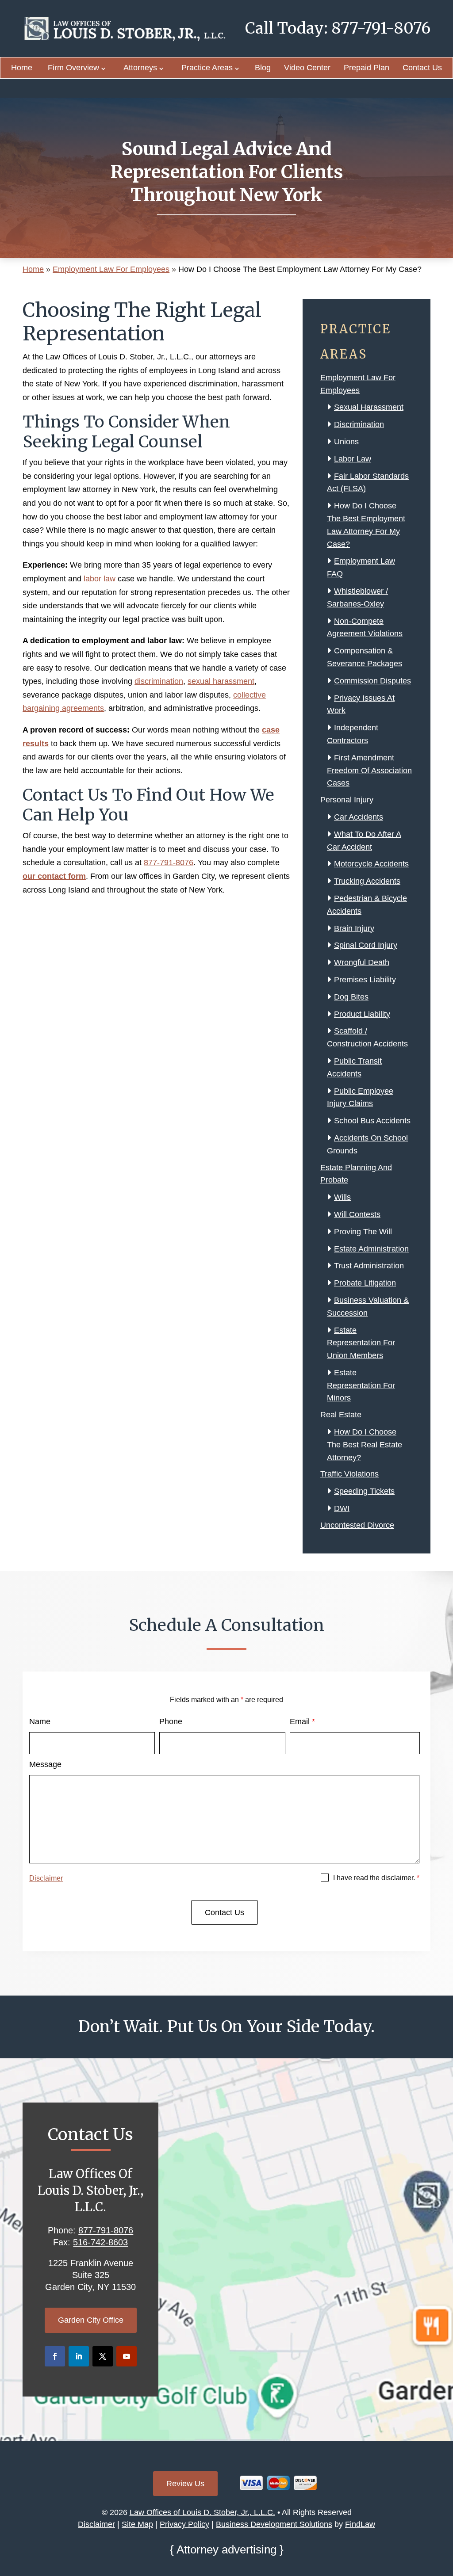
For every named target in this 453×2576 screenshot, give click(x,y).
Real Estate (341, 1415)
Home (22, 68)
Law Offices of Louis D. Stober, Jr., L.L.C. (202, 2512)
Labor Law (353, 459)
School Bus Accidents (372, 1121)
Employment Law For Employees (358, 384)
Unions (346, 442)
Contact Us (422, 68)
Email (302, 1721)
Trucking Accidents (367, 881)
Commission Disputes (372, 681)
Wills (342, 1197)
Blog (263, 68)
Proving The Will (363, 1232)
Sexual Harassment (369, 407)
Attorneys (140, 68)
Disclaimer (46, 1878)
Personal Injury (347, 800)
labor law (100, 579)
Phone (171, 1721)
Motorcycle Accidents (371, 864)
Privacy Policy (184, 2524)
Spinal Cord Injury (366, 945)
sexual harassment (221, 681)
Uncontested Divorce (357, 1525)
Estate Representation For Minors (361, 1385)
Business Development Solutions (274, 2524)
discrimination (159, 681)
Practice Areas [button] (207, 68)
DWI (342, 1508)
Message (45, 1764)
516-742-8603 (100, 2242)
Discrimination (359, 424)
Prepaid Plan (367, 68)
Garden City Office (91, 2320)
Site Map (137, 2524)
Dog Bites (351, 997)
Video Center (307, 68)
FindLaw (360, 2524)
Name (40, 1721)
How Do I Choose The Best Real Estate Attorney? (365, 1445)
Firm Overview (73, 68)
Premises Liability (365, 980)
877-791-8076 (381, 28)
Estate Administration (371, 1249)
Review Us (185, 2484)
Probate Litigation (365, 1283)
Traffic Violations (349, 1474)
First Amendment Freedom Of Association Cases (369, 771)
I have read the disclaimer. (376, 1878)
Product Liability (362, 1014)
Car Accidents (359, 817)
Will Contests (357, 1214)
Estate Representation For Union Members (361, 1343)
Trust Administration (369, 1266)
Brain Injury (354, 928)
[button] (444, 2512)
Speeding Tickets (364, 1491)
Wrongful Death (362, 962)
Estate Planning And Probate (356, 1174)
